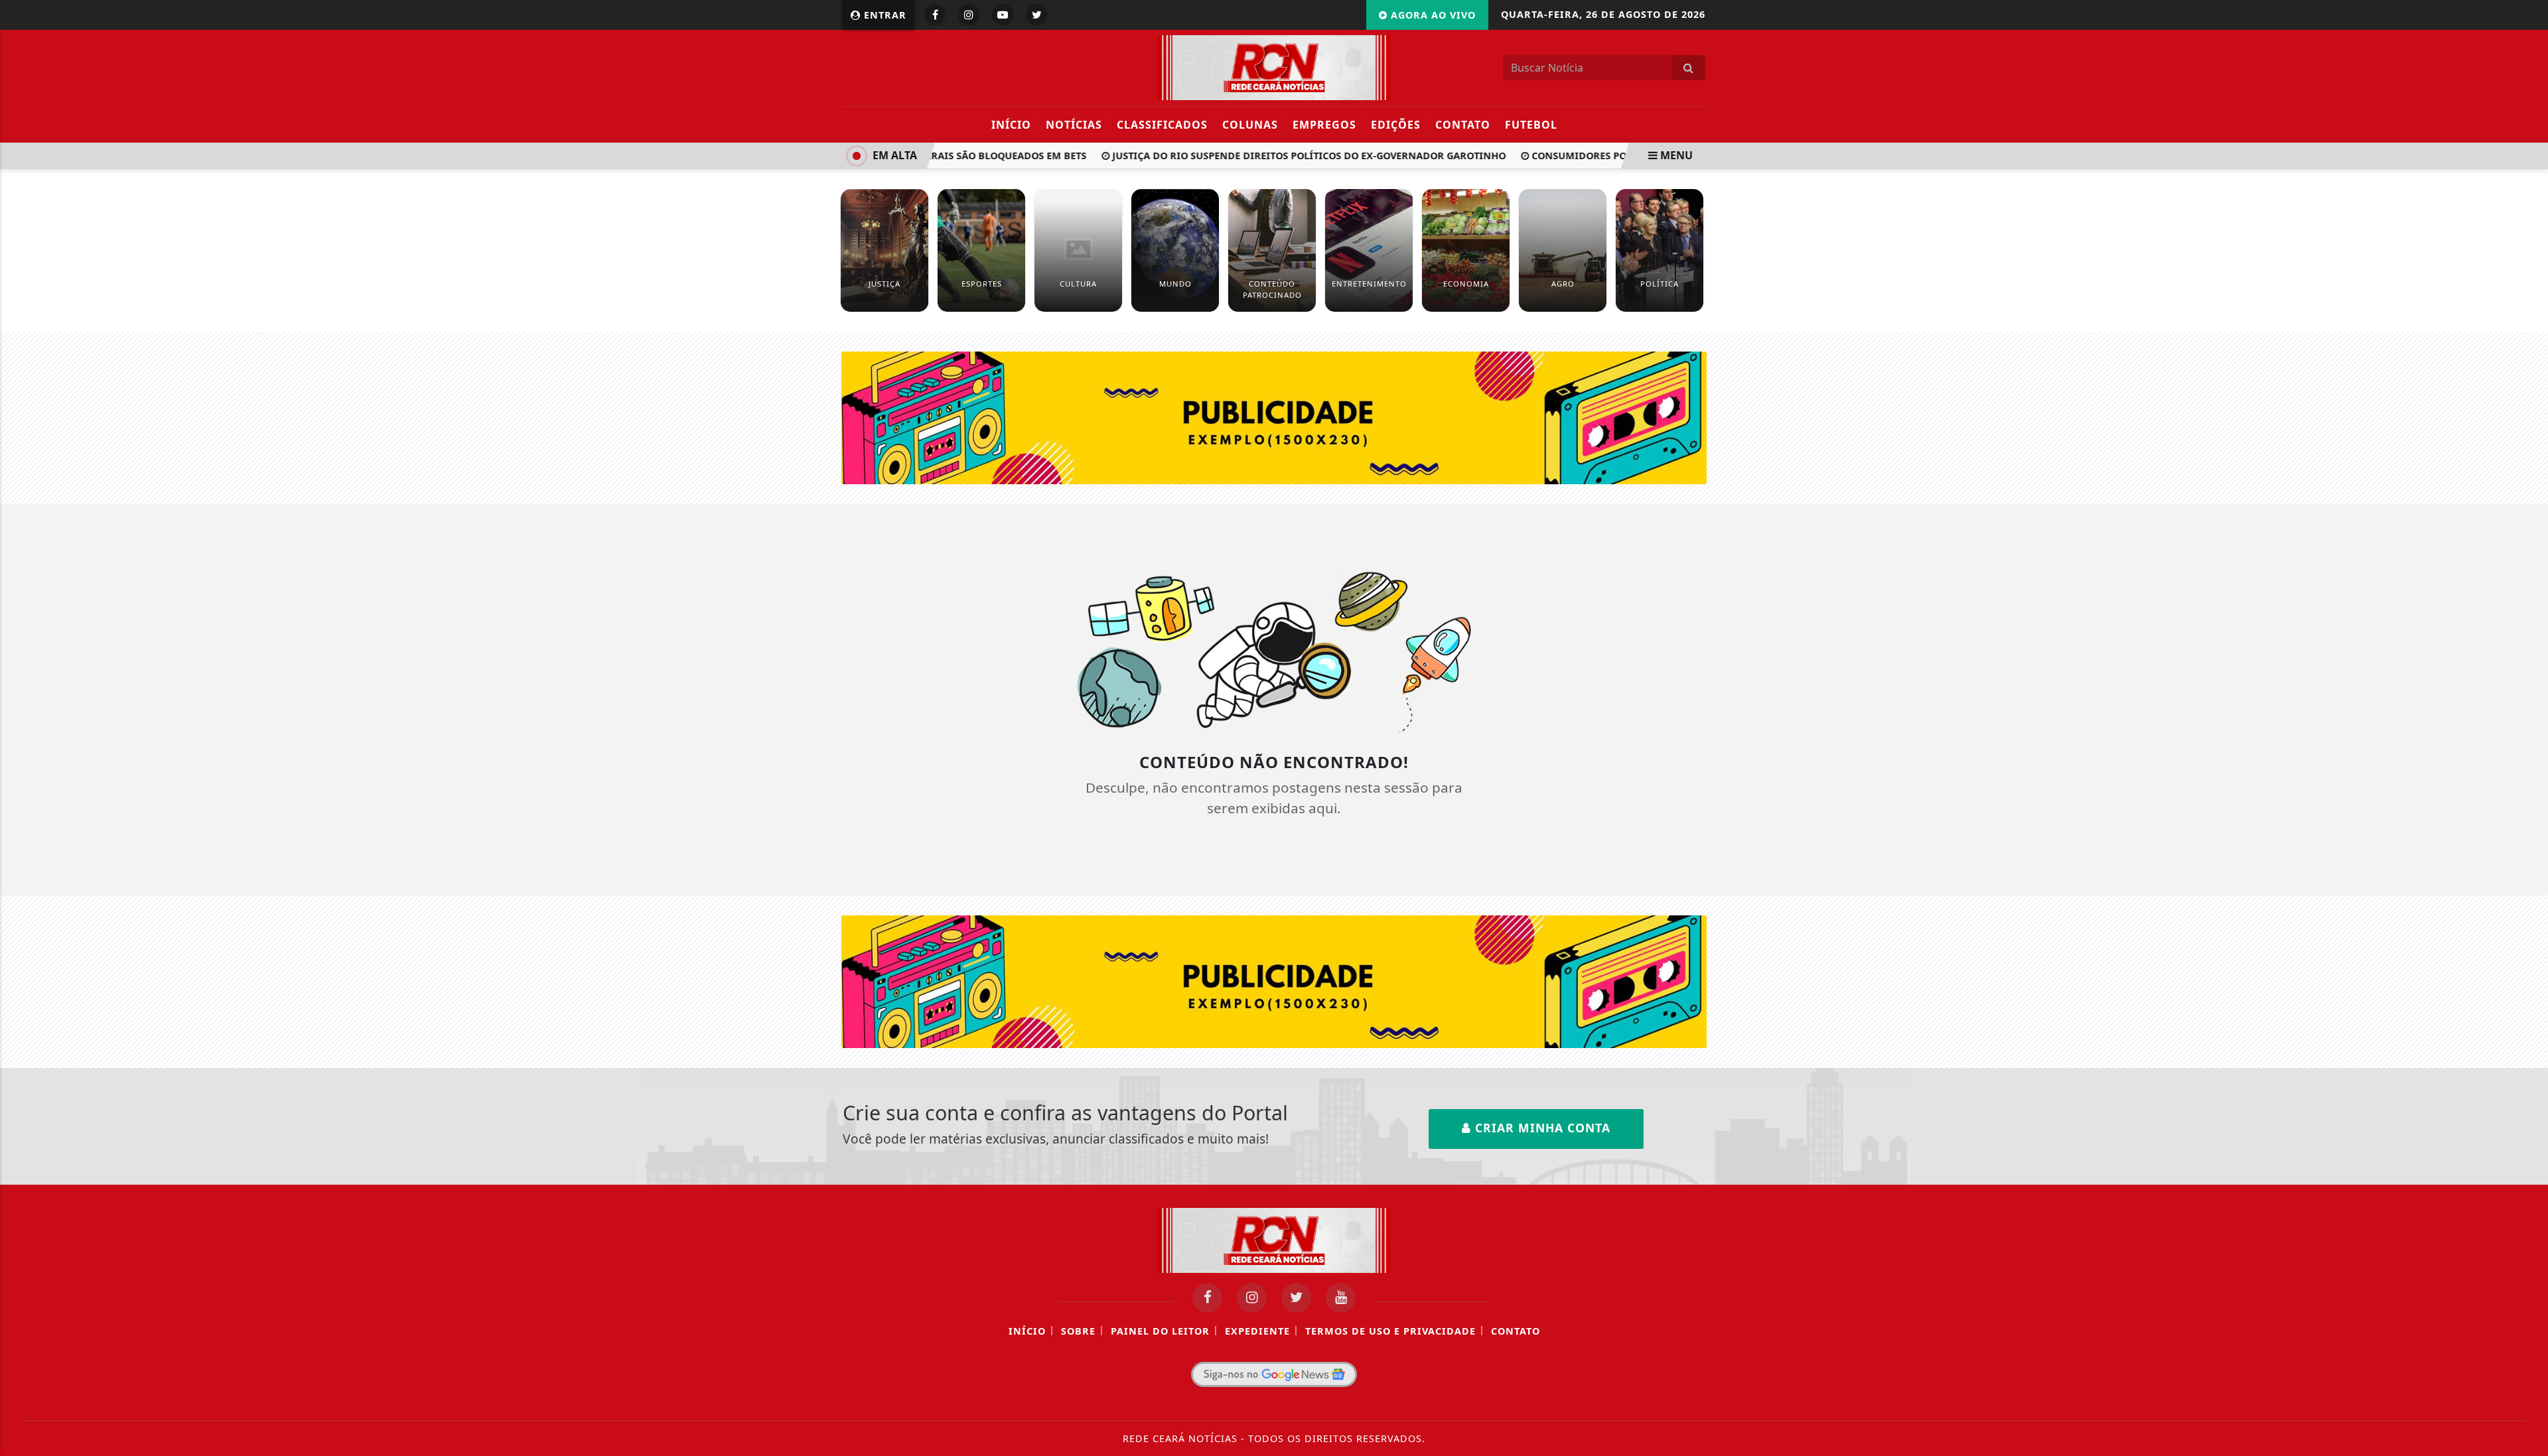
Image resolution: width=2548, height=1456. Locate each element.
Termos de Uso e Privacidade (1390, 1331)
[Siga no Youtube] (1003, 15)
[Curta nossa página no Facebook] (1207, 1298)
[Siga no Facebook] (935, 15)
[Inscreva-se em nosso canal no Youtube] (1341, 1298)
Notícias (1074, 125)
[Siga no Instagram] (969, 15)
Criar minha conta (1541, 1128)
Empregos (1324, 125)
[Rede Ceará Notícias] (1274, 66)
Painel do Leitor (1160, 1331)
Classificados (1162, 125)
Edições (1396, 125)
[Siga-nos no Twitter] (1296, 1298)
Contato (1463, 125)
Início (1011, 125)
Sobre (1078, 1331)
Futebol (1531, 125)
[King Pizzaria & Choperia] (1274, 417)
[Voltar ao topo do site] (2528, 874)
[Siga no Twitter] (1036, 15)
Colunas (1250, 125)
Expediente (1257, 1331)
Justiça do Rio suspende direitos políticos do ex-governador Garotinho (1286, 156)
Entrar (884, 15)
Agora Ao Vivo (1432, 15)
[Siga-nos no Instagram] (1252, 1298)
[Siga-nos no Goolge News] (1274, 1374)
